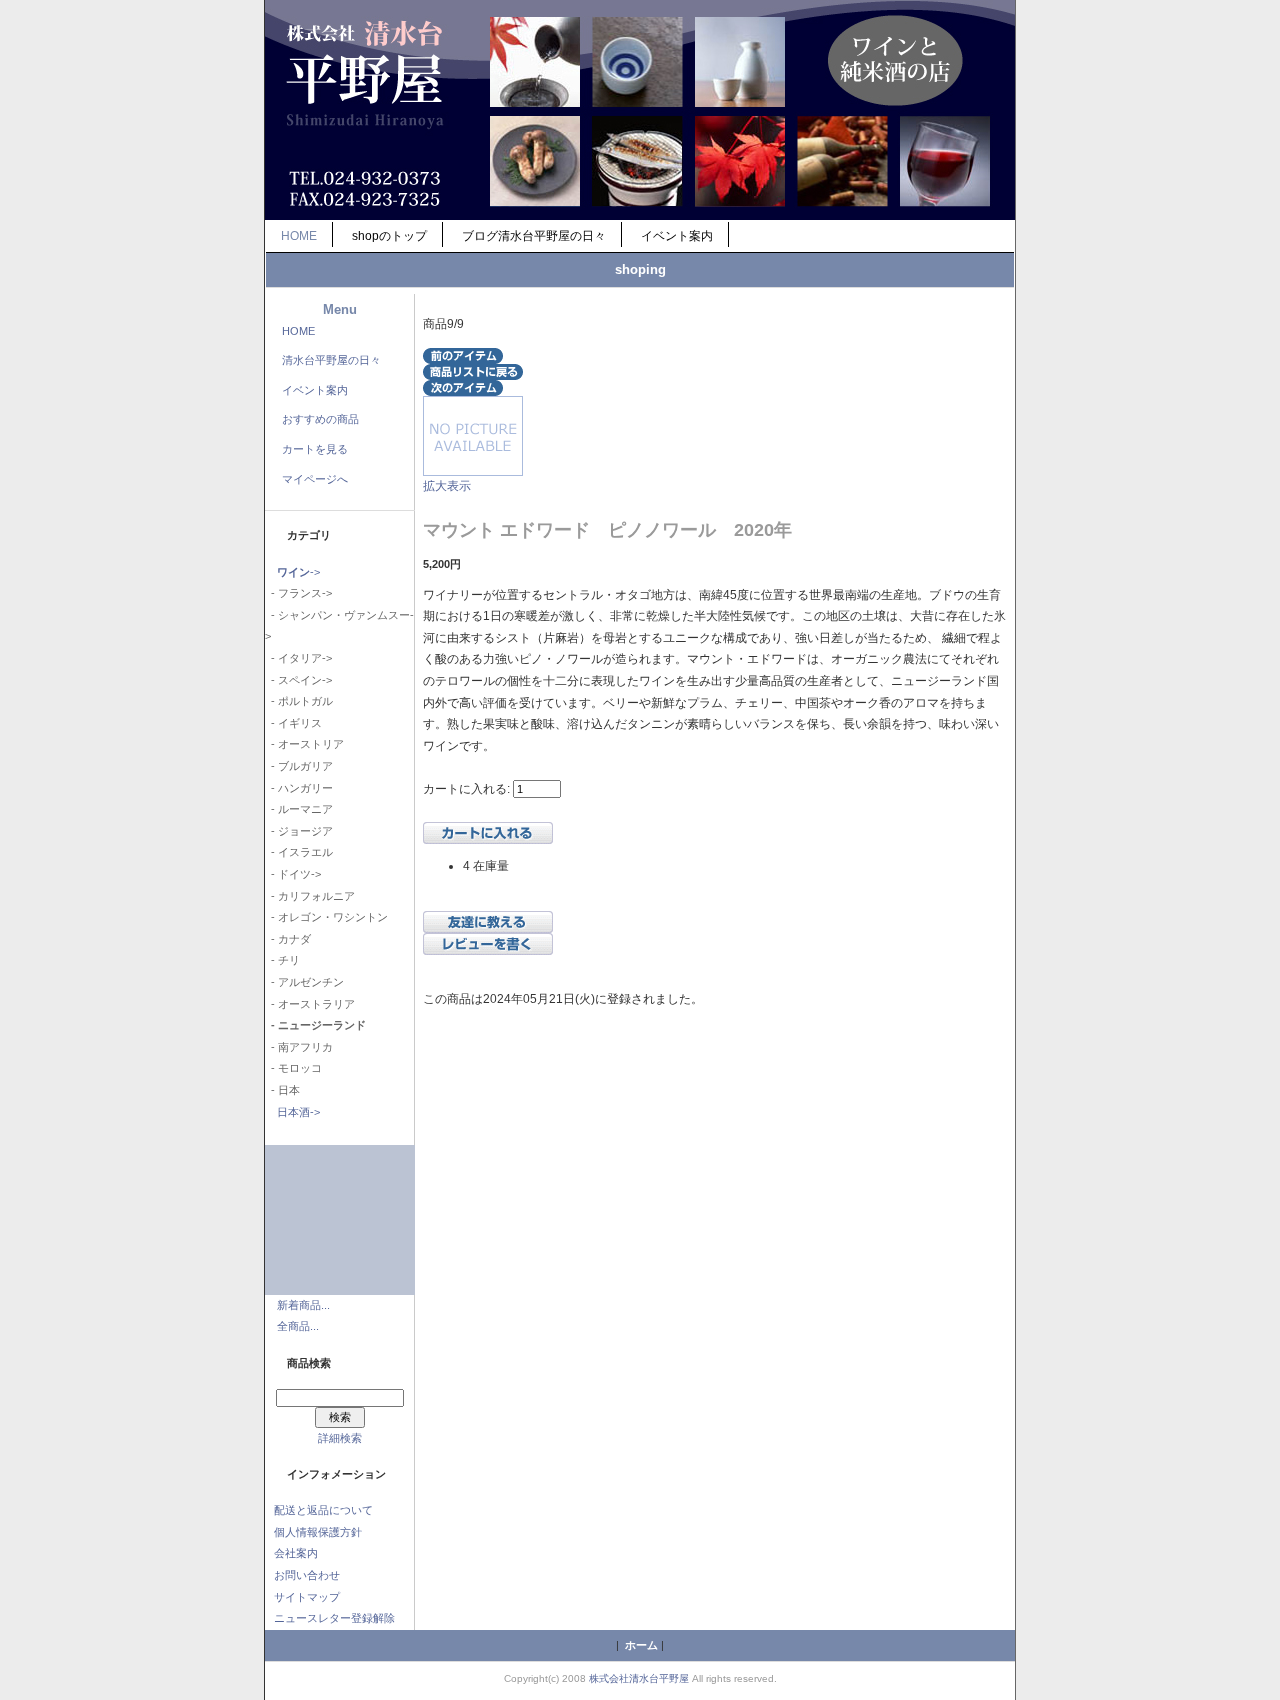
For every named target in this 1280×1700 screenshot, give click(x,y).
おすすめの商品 (320, 419)
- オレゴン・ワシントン (326, 917)
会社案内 (296, 1553)
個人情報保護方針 (318, 1532)
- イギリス (293, 723)
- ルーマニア (299, 809)
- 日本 (282, 1090)
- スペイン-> (298, 680)
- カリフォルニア (310, 896)
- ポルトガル (299, 701)
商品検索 (309, 1363)
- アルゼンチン (304, 982)
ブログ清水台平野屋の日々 (534, 236)
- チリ (282, 960)
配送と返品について (323, 1510)
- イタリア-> (298, 658)
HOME (299, 236)
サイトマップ (307, 1597)
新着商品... (303, 1305)
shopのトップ (389, 236)
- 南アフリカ (299, 1047)
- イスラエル (299, 852)
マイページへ (315, 479)
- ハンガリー (299, 788)
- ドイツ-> (293, 874)
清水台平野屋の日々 (331, 360)
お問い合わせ (307, 1575)
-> (298, 572)
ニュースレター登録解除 (334, 1618)
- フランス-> (298, 593)
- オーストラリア (310, 1004)
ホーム (641, 1645)
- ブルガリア (299, 766)
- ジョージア (299, 831)
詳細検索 (340, 1438)
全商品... (298, 1326)
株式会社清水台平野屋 (639, 1678)
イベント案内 (677, 236)
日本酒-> (298, 1112)
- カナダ (288, 939)
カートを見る (315, 449)
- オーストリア (304, 744)
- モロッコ (293, 1068)
